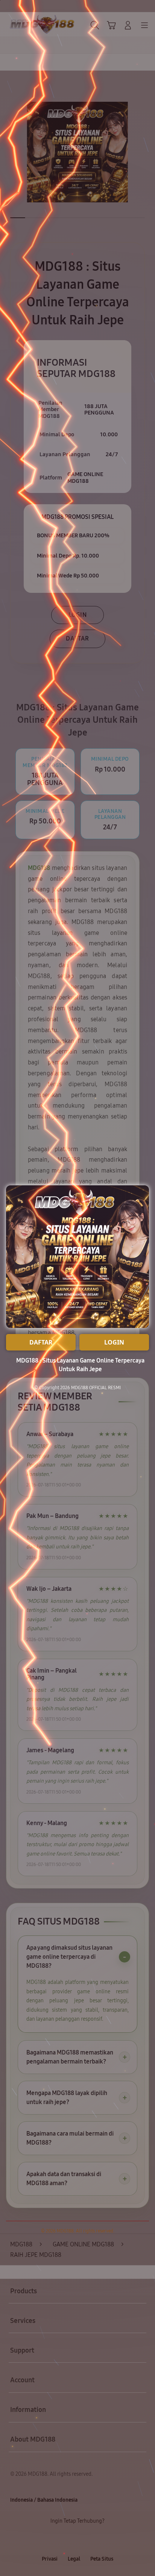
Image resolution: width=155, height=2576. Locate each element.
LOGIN (114, 1342)
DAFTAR (41, 1342)
